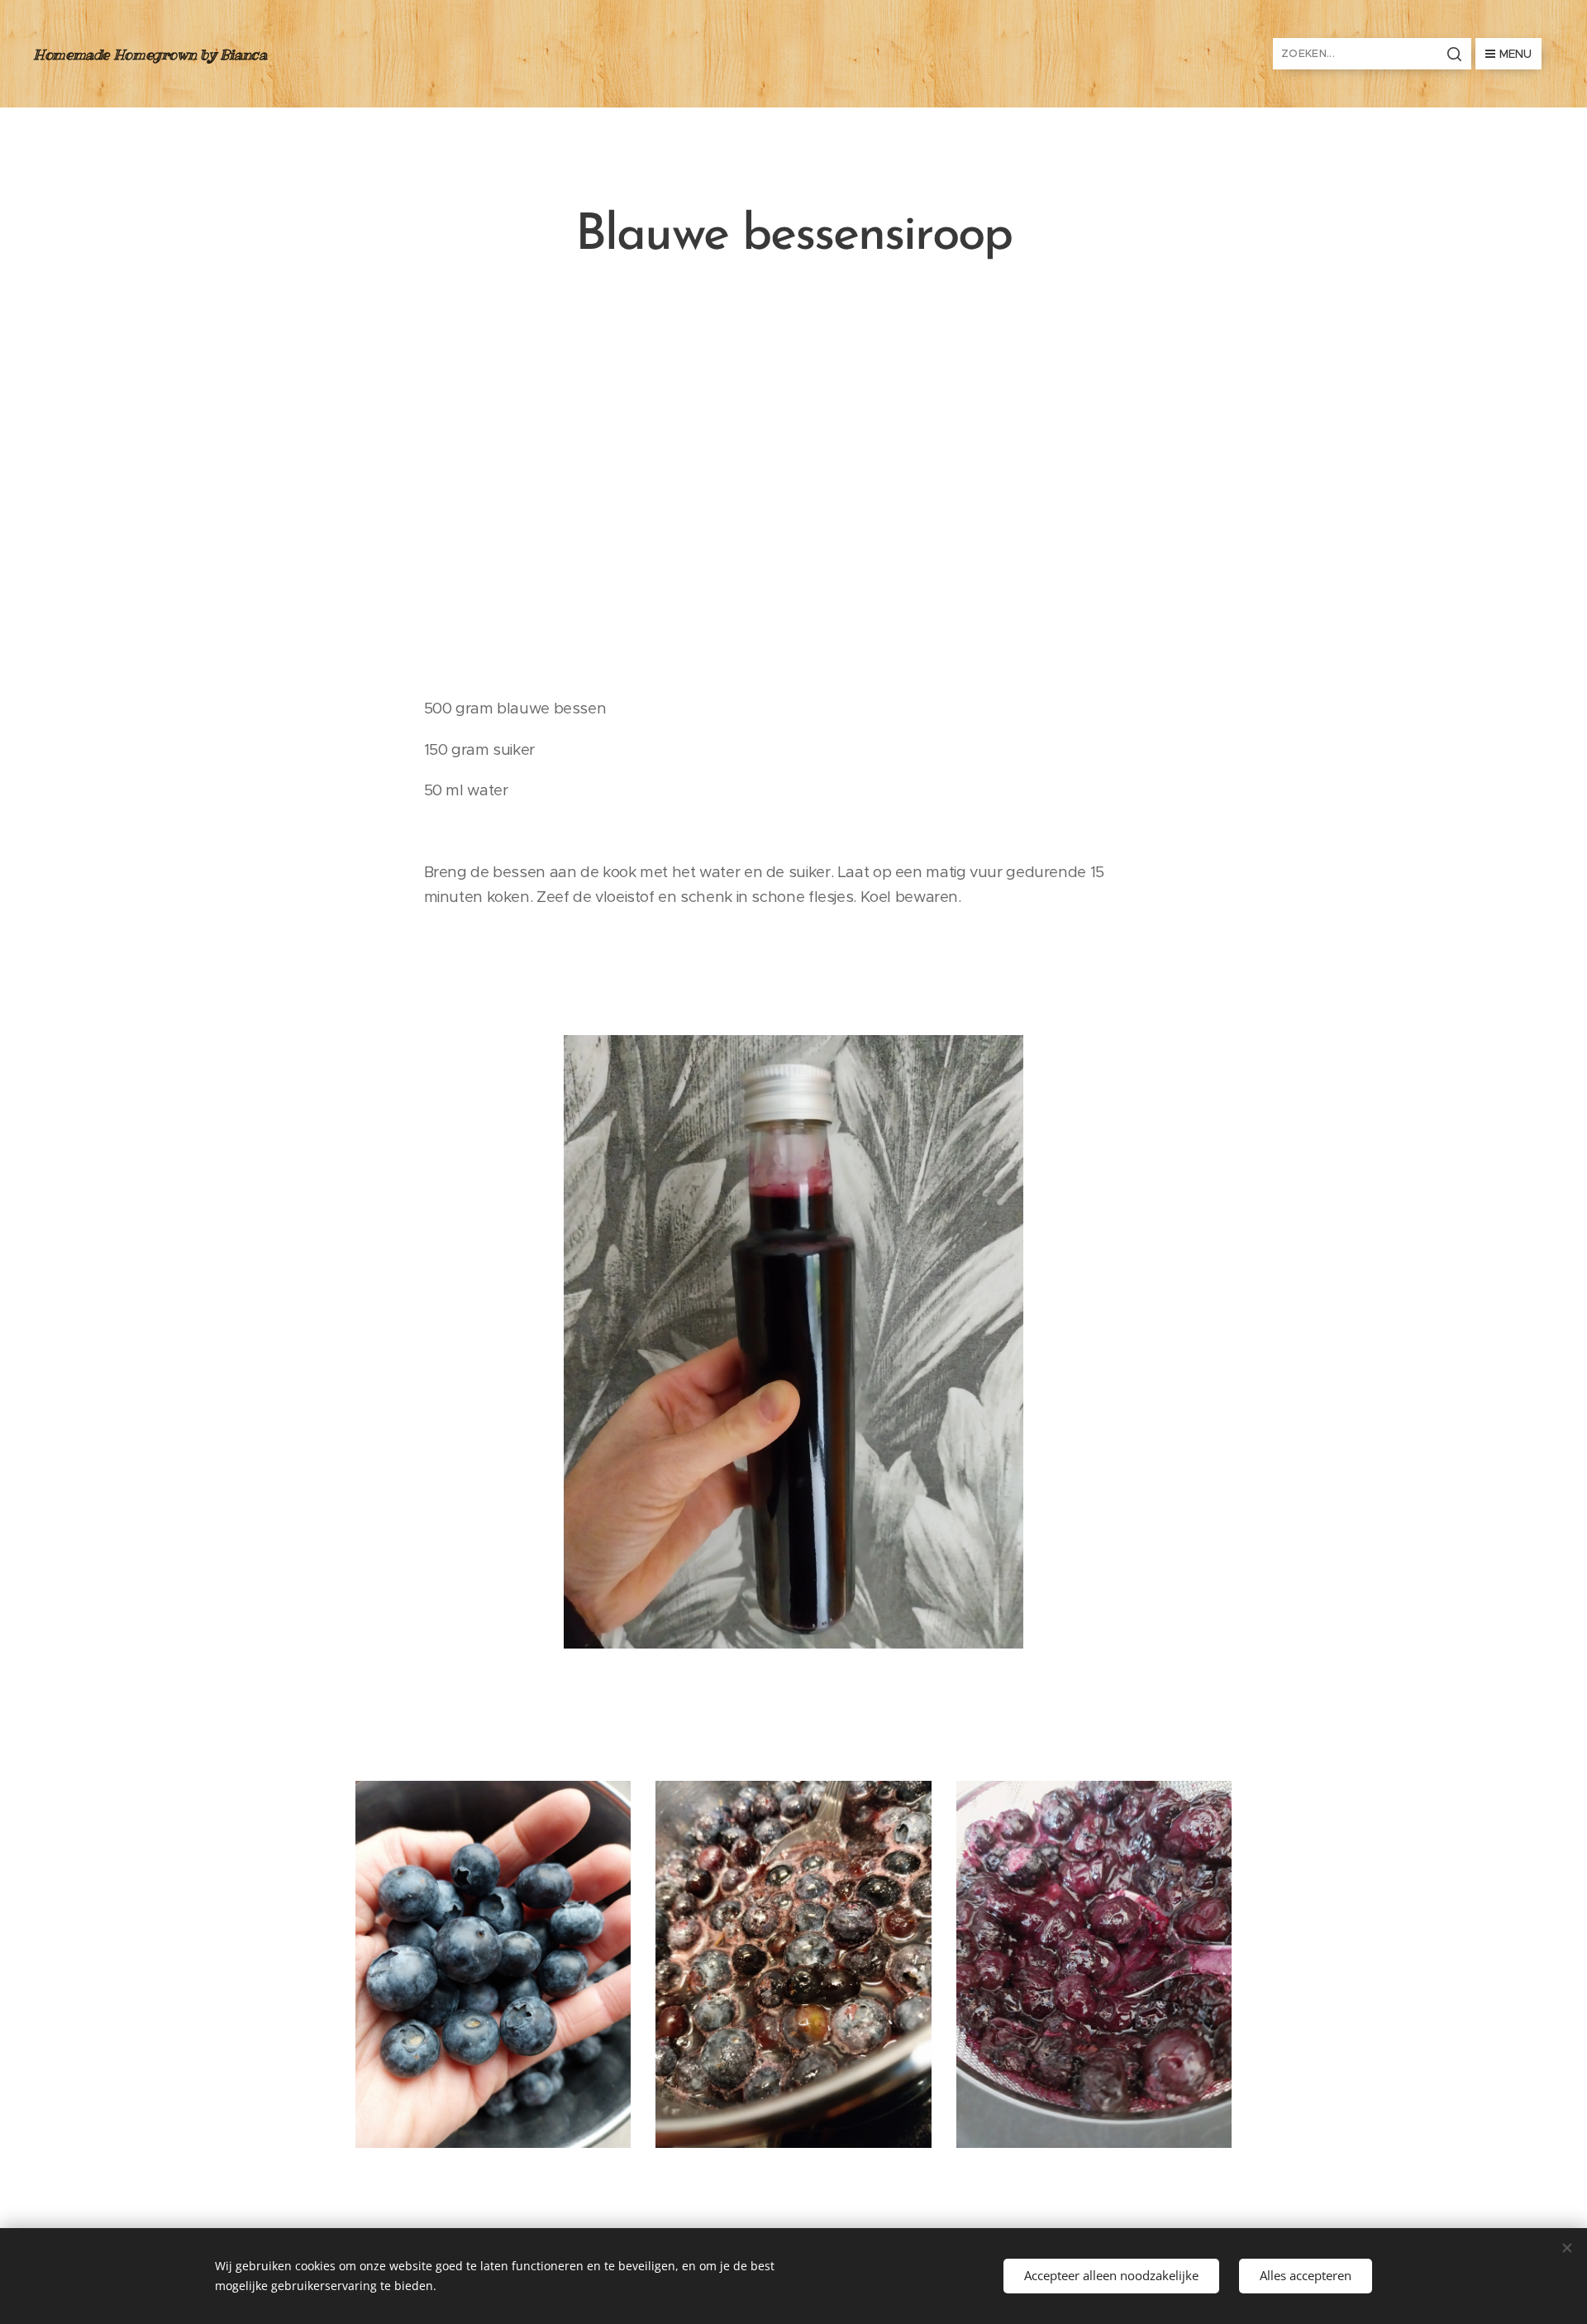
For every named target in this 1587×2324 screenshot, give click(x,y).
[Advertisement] (793, 480)
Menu (1516, 54)
